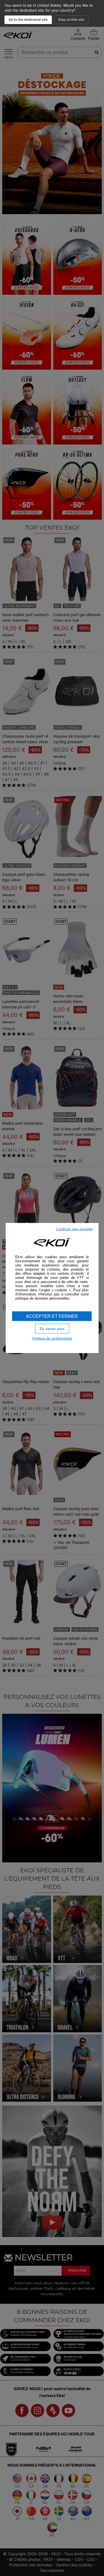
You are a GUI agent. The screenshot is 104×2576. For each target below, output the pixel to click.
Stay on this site (71, 19)
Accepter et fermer (52, 1316)
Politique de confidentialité (52, 1338)
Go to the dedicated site (28, 19)
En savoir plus (52, 1329)
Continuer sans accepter (74, 1229)
